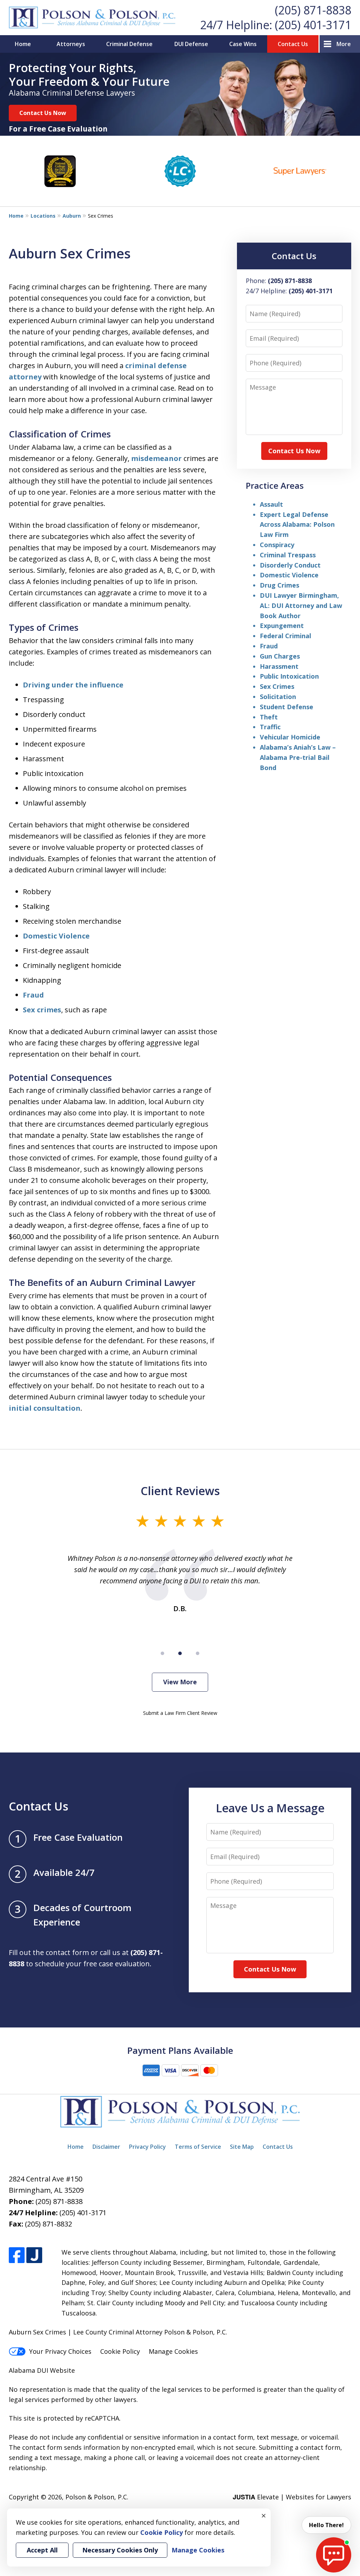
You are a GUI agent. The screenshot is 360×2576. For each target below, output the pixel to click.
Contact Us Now (43, 113)
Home (23, 44)
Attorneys (71, 44)
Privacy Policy (147, 2147)
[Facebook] (17, 2255)
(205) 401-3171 (313, 25)
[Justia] (34, 2255)
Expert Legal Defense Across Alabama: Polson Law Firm (297, 525)
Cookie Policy (120, 2351)
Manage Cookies (173, 2351)
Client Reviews (180, 1491)
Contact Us (293, 44)
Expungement (282, 626)
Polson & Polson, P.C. (97, 2497)
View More (180, 1682)
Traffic (270, 727)
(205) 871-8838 (313, 10)
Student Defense (287, 707)
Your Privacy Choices (60, 2351)
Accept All (42, 2550)
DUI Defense (191, 44)
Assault (271, 504)
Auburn (72, 216)
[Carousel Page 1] (162, 1653)
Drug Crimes (279, 585)
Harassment (279, 666)
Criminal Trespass (288, 555)
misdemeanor (156, 458)
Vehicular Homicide (290, 737)
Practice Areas (275, 485)
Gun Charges (280, 656)
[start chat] (334, 2555)
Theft (269, 717)
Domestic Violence (56, 936)
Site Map (242, 2147)
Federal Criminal (285, 636)
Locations (43, 216)
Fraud (33, 995)
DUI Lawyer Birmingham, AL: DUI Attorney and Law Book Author (301, 605)
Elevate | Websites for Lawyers (292, 2497)
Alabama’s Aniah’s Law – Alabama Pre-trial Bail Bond (298, 757)
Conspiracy (277, 545)
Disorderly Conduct (290, 565)
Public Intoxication (289, 676)
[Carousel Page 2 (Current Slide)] (180, 1653)
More (344, 44)
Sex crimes (42, 1010)
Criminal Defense (129, 44)
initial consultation (45, 1408)
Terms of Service (198, 2147)
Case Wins (243, 44)
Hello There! (326, 2525)
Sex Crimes (277, 686)
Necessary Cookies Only (120, 2550)
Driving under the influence (73, 685)
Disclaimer (106, 2147)
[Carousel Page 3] (198, 1653)
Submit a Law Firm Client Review (180, 1713)
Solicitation (278, 697)
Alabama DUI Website (42, 2370)
